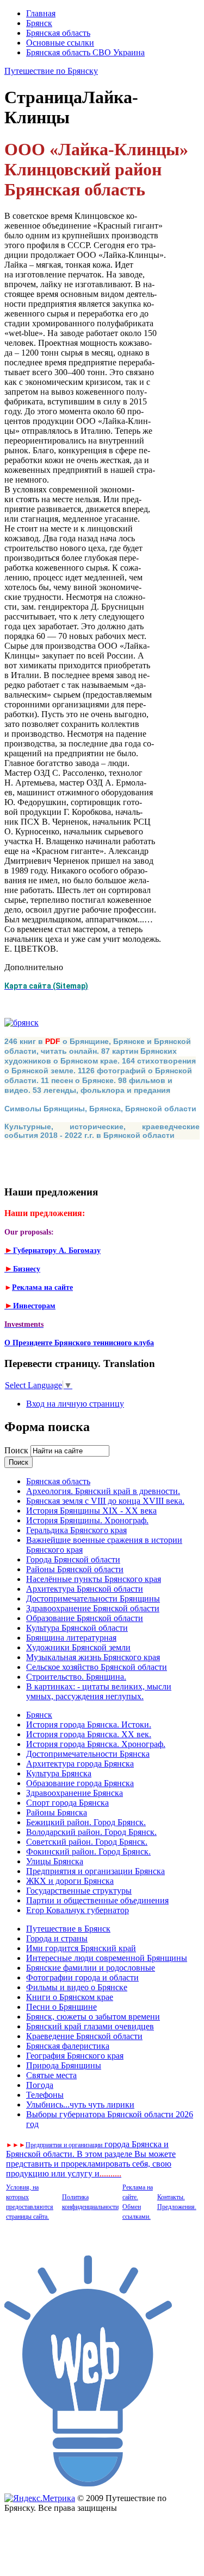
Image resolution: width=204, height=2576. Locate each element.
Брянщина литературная (71, 1638)
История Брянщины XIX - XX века (91, 1511)
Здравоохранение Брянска (75, 1793)
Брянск (39, 23)
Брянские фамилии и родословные (91, 1968)
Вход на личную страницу (75, 1404)
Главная (41, 13)
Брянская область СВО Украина (85, 52)
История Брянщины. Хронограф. (87, 1520)
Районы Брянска (57, 1812)
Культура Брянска (59, 1773)
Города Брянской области (73, 1559)
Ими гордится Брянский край (81, 1948)
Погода (40, 2085)
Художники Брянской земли (78, 1647)
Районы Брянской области (75, 1569)
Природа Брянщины (64, 2065)
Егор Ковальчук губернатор (78, 1910)
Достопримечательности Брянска (88, 1754)
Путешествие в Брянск (68, 1929)
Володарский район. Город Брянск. (91, 1832)
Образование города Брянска (80, 1783)
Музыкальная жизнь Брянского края (93, 1657)
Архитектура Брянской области (85, 1589)
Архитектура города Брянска (80, 1764)
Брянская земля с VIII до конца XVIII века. (105, 1501)
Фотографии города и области (82, 1977)
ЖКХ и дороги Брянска (70, 1881)
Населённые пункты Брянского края (94, 1579)
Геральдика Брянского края (76, 1530)
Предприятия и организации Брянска (95, 1871)
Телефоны (45, 2095)
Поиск (17, 1450)
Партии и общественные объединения (97, 1900)
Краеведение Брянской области (84, 2036)
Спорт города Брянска (67, 1803)
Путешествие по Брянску (51, 71)
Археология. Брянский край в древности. (103, 1491)
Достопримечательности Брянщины (93, 1599)
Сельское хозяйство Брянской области (97, 1667)
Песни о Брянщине (61, 2007)
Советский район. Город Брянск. (87, 1842)
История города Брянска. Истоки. (89, 1724)
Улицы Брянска (55, 1861)
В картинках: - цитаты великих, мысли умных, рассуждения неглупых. (99, 1691)
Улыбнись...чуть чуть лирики (80, 2105)
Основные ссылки (60, 43)
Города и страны (57, 1938)
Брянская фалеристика (68, 2046)
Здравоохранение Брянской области (93, 1608)
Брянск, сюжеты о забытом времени (93, 2017)
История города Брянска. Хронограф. (96, 1744)
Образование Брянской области (85, 1618)
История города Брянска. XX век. (89, 1734)
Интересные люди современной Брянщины (107, 1958)
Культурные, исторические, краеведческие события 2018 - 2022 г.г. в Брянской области (102, 1131)
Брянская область (58, 33)
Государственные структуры (79, 1891)
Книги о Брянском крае (70, 1997)
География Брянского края (75, 2056)
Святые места (51, 2075)
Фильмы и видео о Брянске (77, 1987)
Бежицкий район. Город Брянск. (86, 1822)
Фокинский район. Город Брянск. (88, 1852)
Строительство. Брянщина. (76, 1677)
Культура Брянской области (77, 1628)
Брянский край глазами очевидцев (90, 2026)
